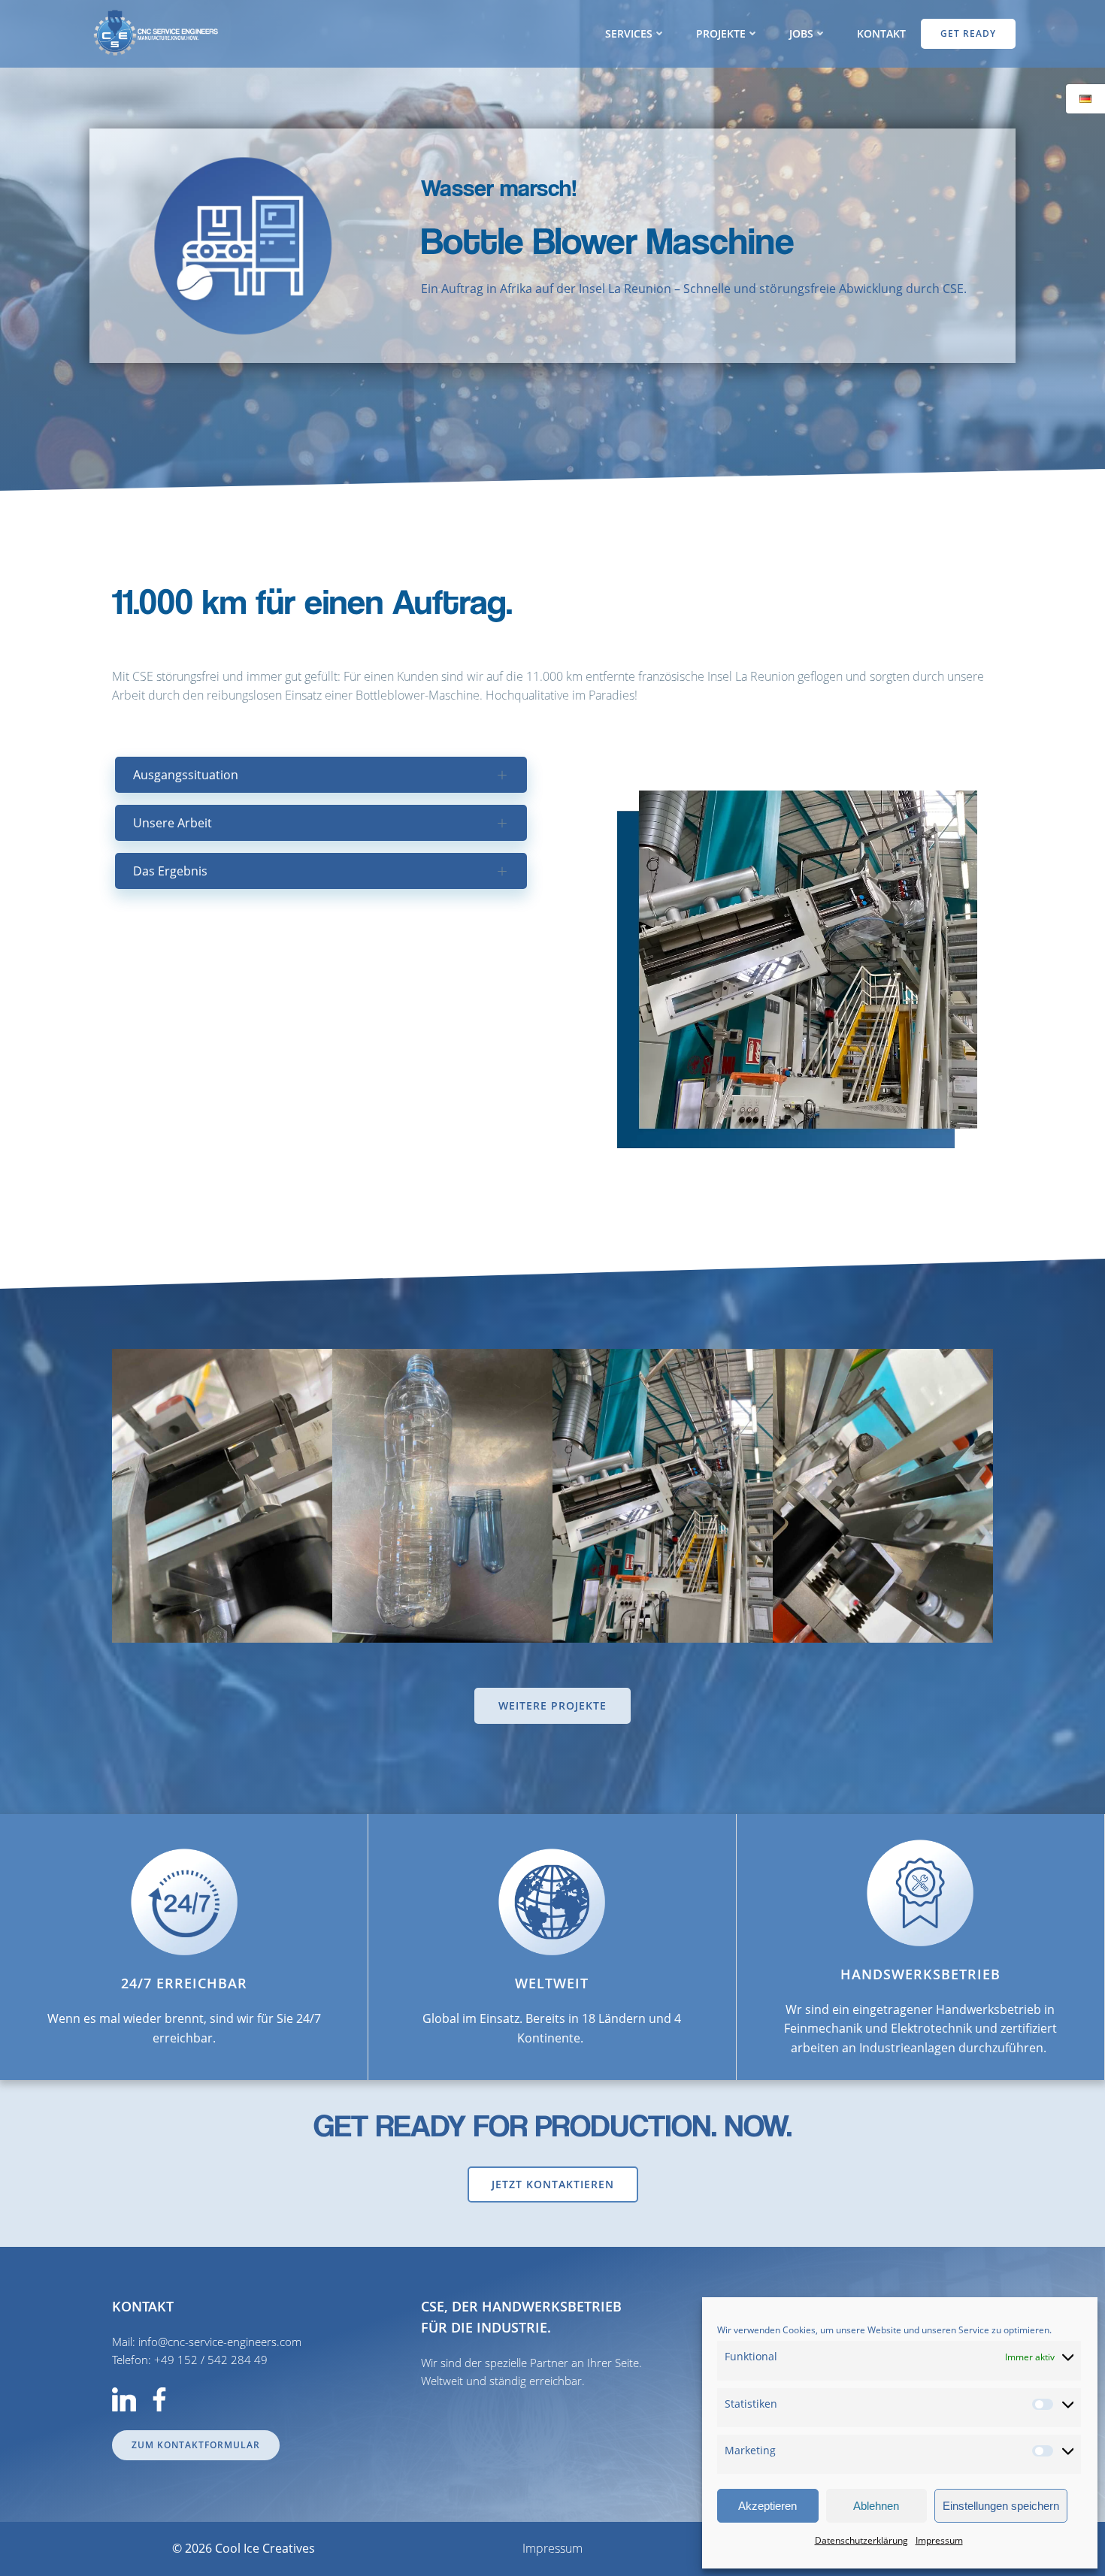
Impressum (939, 2540)
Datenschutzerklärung (861, 2540)
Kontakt (881, 33)
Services (629, 33)
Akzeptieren (767, 2506)
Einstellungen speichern (1001, 2506)
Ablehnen (876, 2506)
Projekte (721, 33)
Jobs (801, 33)
